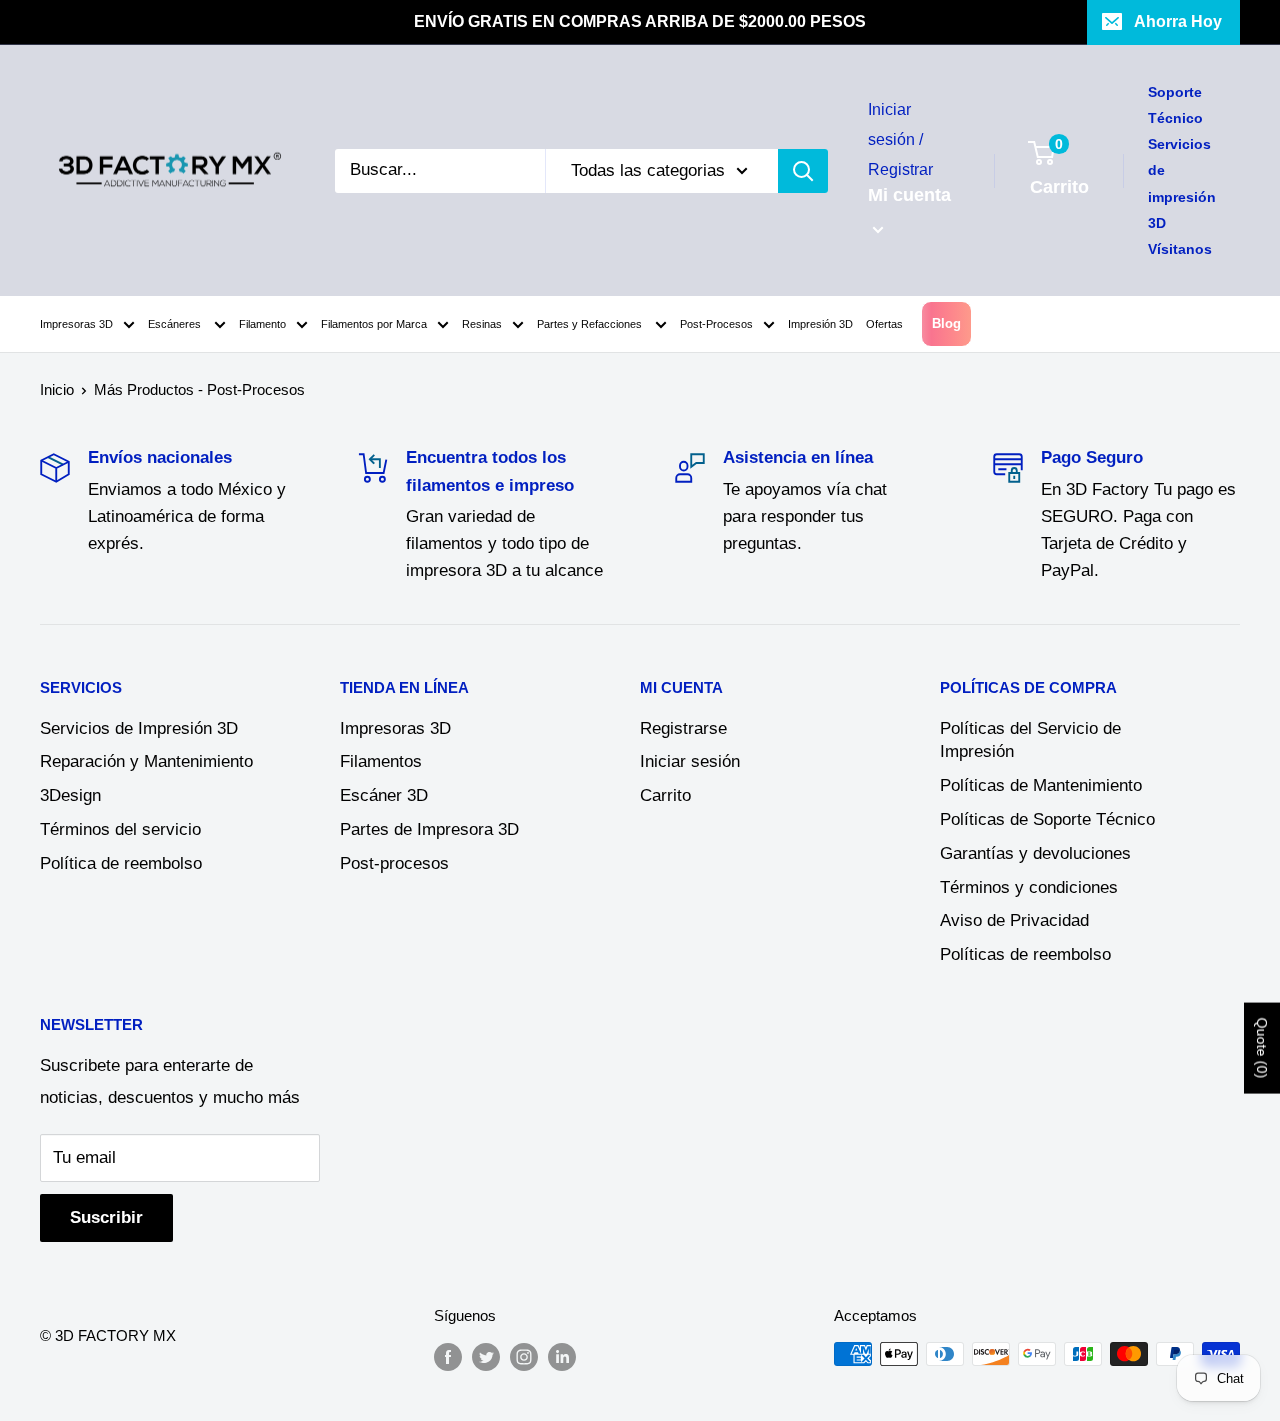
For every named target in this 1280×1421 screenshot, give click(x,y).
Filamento (262, 324)
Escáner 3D (384, 795)
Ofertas (884, 324)
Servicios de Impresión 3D (139, 728)
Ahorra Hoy (1178, 21)
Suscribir (106, 1217)
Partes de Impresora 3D (429, 829)
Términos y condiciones (1029, 887)
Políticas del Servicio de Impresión (1030, 740)
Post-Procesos (716, 324)
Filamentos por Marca (374, 324)
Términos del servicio (120, 829)
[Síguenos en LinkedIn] (562, 1356)
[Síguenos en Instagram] (524, 1356)
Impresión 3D (820, 324)
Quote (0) (1262, 1047)
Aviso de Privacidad (1014, 920)
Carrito (665, 795)
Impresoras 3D (76, 324)
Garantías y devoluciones (1035, 853)
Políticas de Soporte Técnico (1047, 819)
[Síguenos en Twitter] (486, 1356)
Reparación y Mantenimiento (146, 761)
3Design (70, 795)
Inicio (57, 389)
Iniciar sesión (690, 761)
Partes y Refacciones (591, 324)
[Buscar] (803, 171)
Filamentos (381, 761)
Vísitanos (1180, 249)
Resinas (482, 324)
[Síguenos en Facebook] (448, 1356)
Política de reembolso (121, 863)
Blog (946, 323)
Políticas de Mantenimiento (1041, 785)
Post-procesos (394, 863)
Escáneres (176, 324)
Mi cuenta (909, 195)
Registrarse (683, 728)
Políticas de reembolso (1025, 954)
